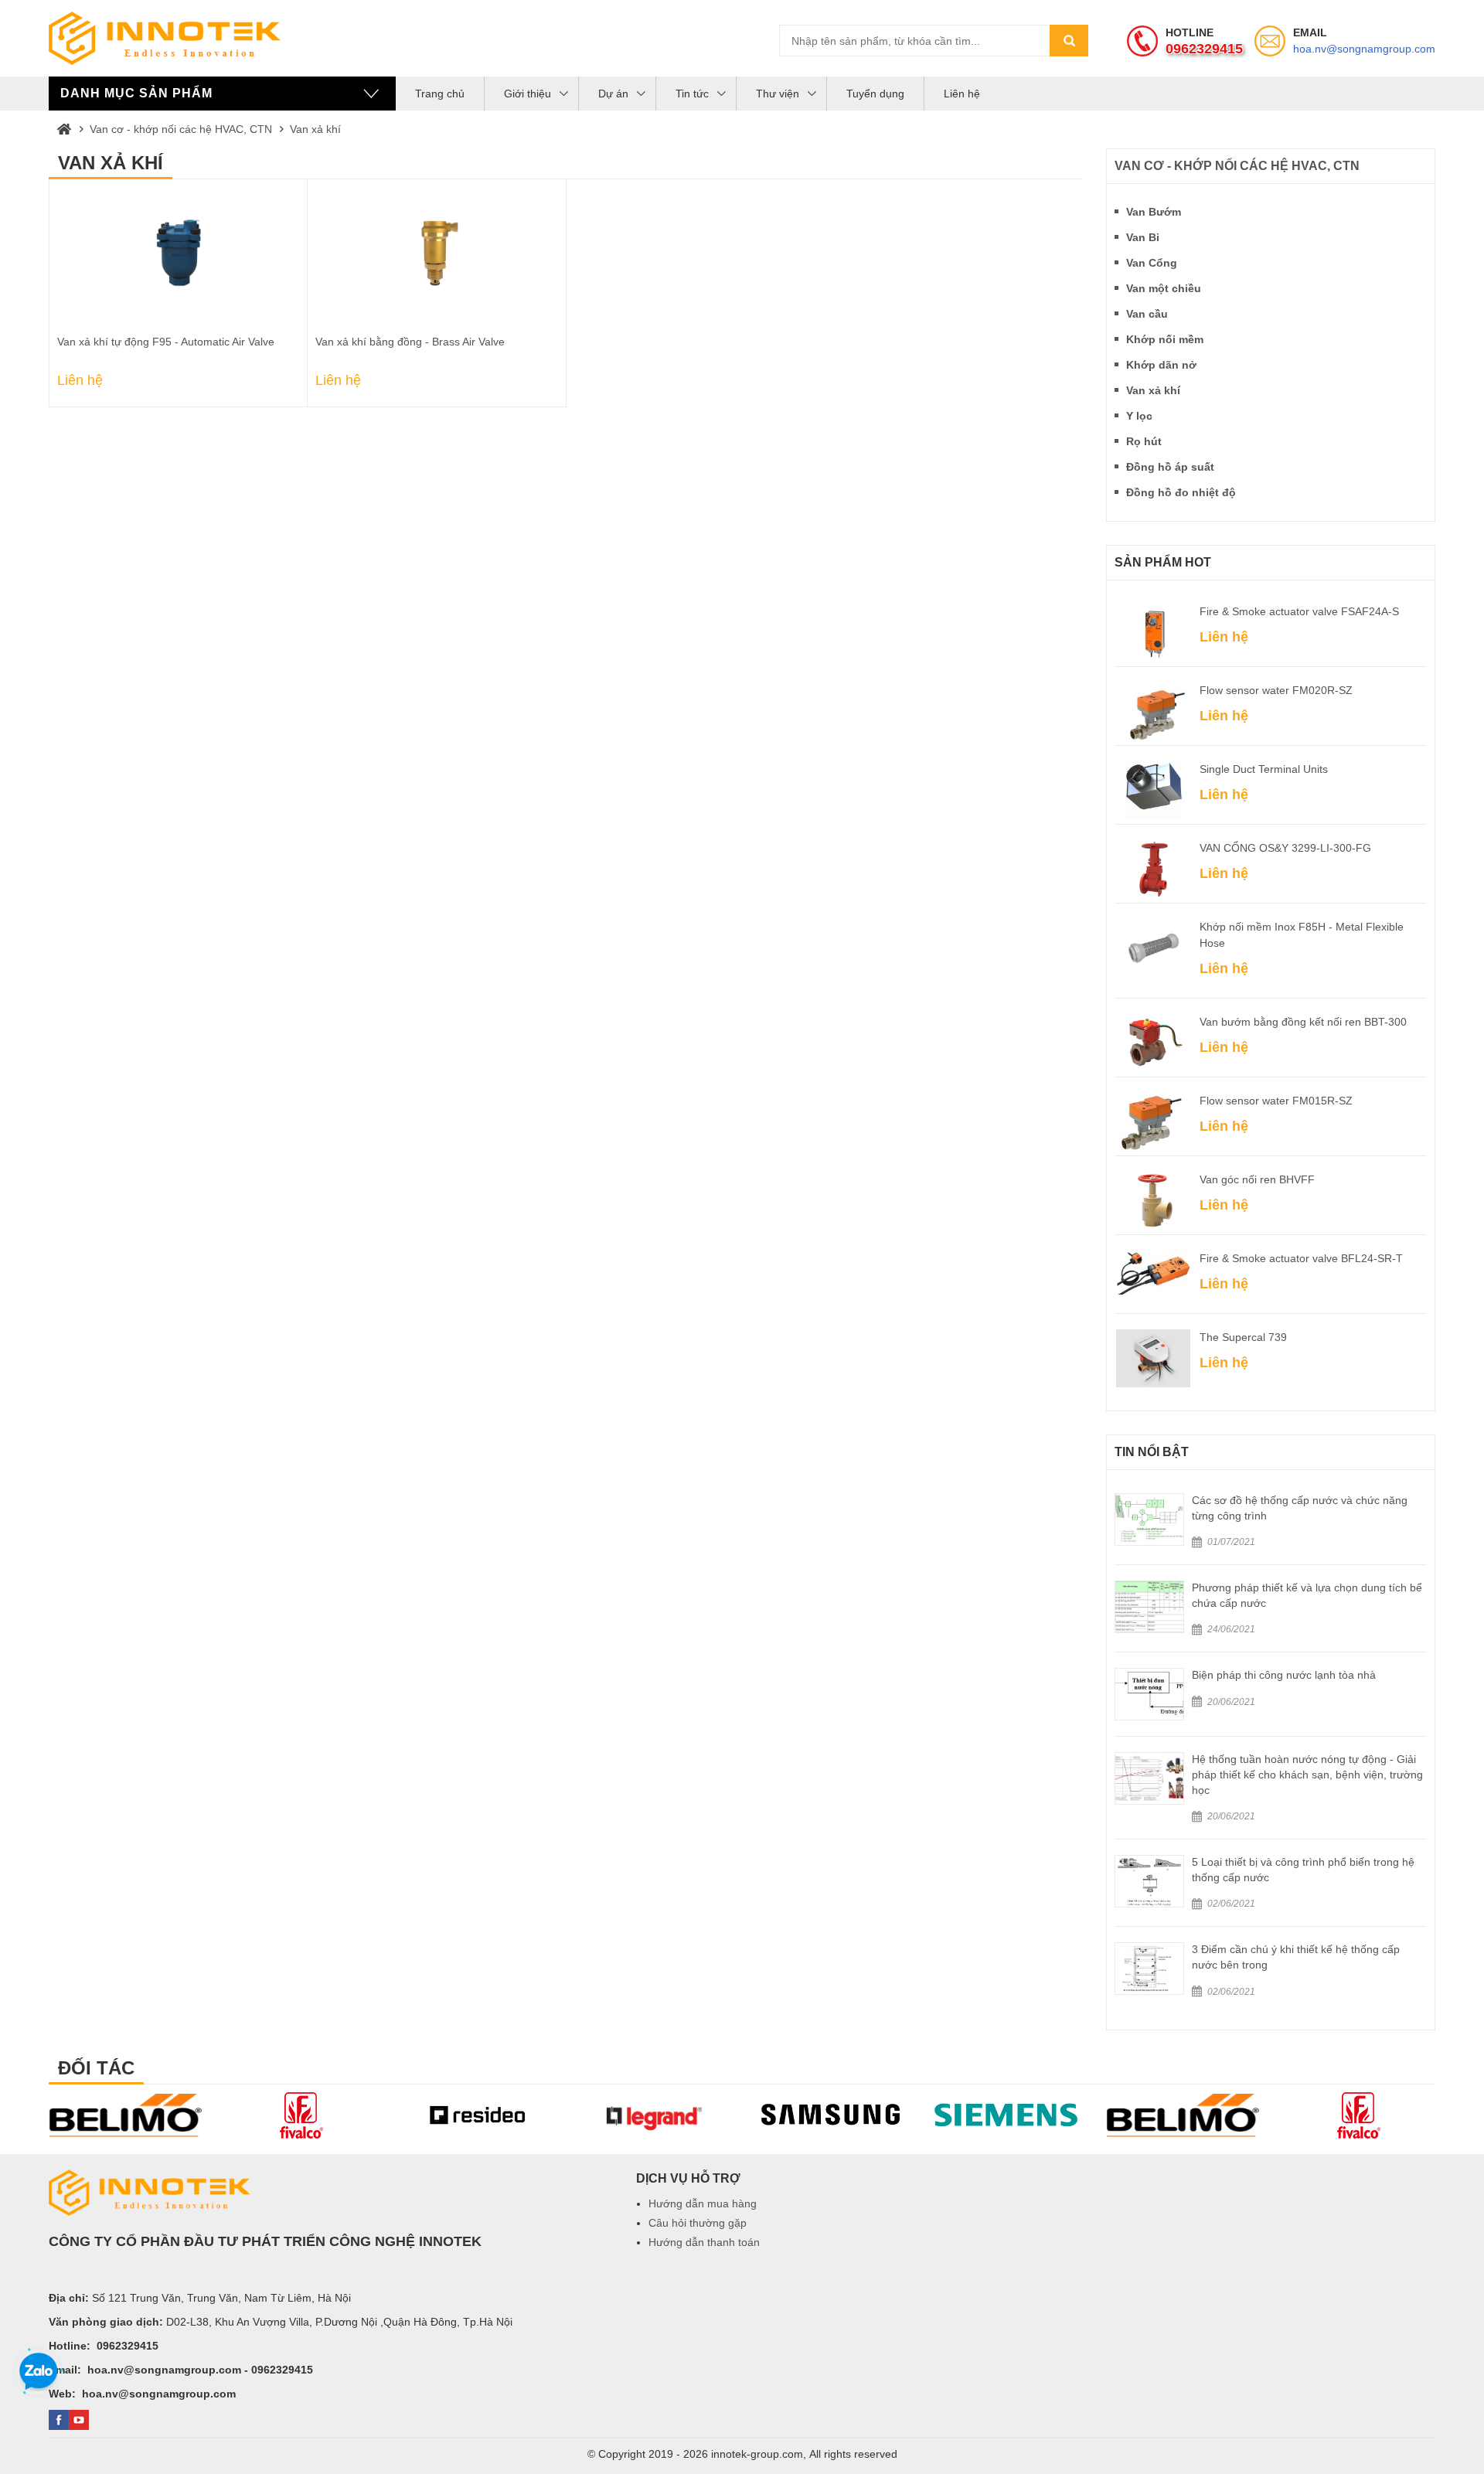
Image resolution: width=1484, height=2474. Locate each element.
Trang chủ (440, 94)
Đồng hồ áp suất (1170, 467)
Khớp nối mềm (1165, 339)
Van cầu (1147, 314)
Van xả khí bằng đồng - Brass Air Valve (410, 342)
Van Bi (1143, 237)
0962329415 (1204, 49)
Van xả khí (315, 129)
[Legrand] (479, 2115)
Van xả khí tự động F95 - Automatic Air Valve (166, 342)
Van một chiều (1164, 288)
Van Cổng (1152, 263)
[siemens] (832, 2115)
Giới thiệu (528, 94)
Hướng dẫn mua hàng (703, 2203)
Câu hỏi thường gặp (698, 2223)
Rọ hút (1144, 441)
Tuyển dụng (875, 94)
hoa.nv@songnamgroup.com (1364, 49)
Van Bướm (1154, 212)
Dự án (613, 94)
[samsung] (655, 2115)
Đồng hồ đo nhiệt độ (1181, 492)
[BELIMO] (1008, 2115)
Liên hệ (962, 94)
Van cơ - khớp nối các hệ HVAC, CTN (181, 129)
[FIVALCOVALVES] (127, 2115)
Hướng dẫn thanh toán (704, 2242)
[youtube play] (79, 2420)
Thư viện (778, 94)
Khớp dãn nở (1161, 365)
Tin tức (692, 94)
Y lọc (1139, 416)
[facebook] (59, 2420)
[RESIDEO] (303, 2115)
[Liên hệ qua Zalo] (39, 2372)
